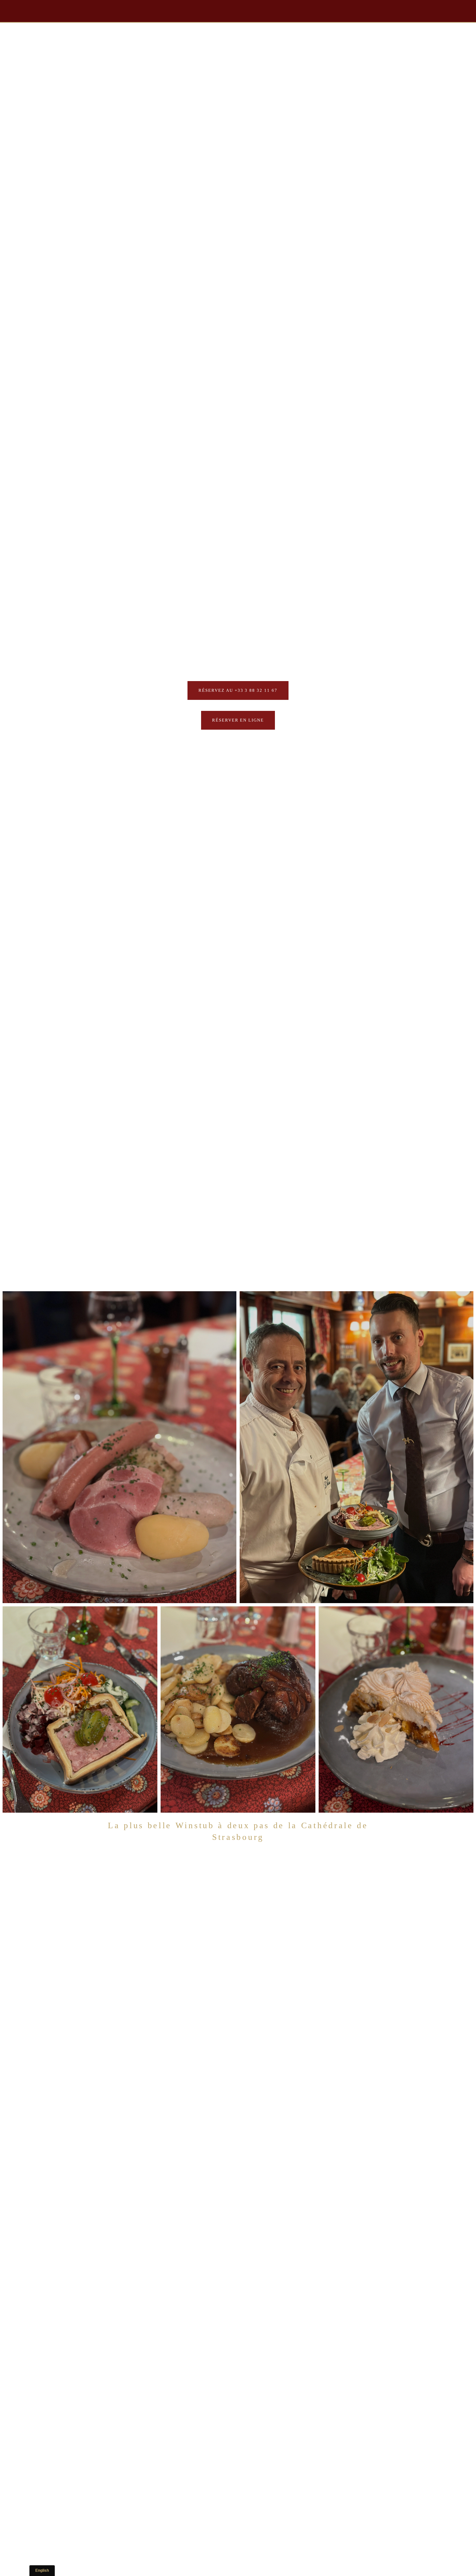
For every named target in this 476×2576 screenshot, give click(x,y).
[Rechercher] (59, 11)
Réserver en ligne (238, 720)
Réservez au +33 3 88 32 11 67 (238, 690)
